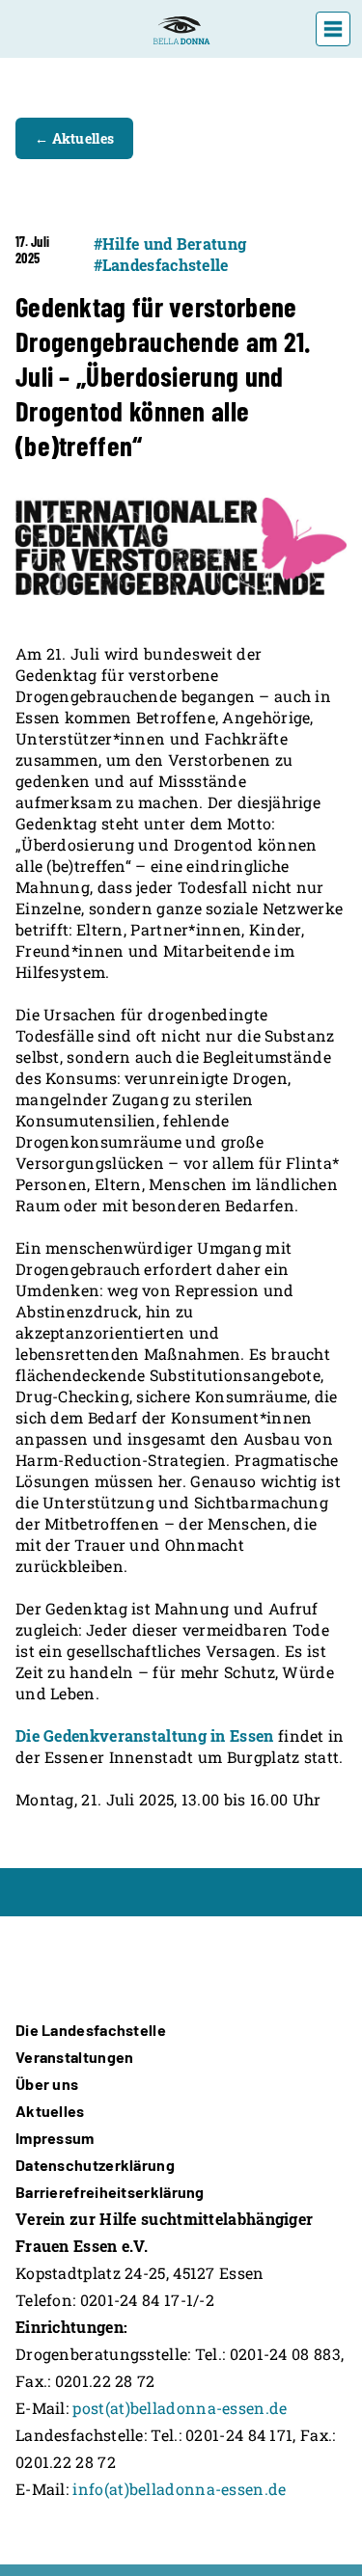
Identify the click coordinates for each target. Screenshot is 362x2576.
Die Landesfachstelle (91, 2030)
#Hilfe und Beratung (170, 244)
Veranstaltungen (75, 2057)
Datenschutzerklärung (95, 2165)
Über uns (47, 2084)
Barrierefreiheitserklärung (110, 2192)
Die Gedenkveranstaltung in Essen (145, 1735)
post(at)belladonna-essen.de (180, 2408)
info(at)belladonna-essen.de (179, 2489)
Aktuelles (50, 2111)
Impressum (55, 2138)
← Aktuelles (74, 138)
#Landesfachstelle (161, 265)
